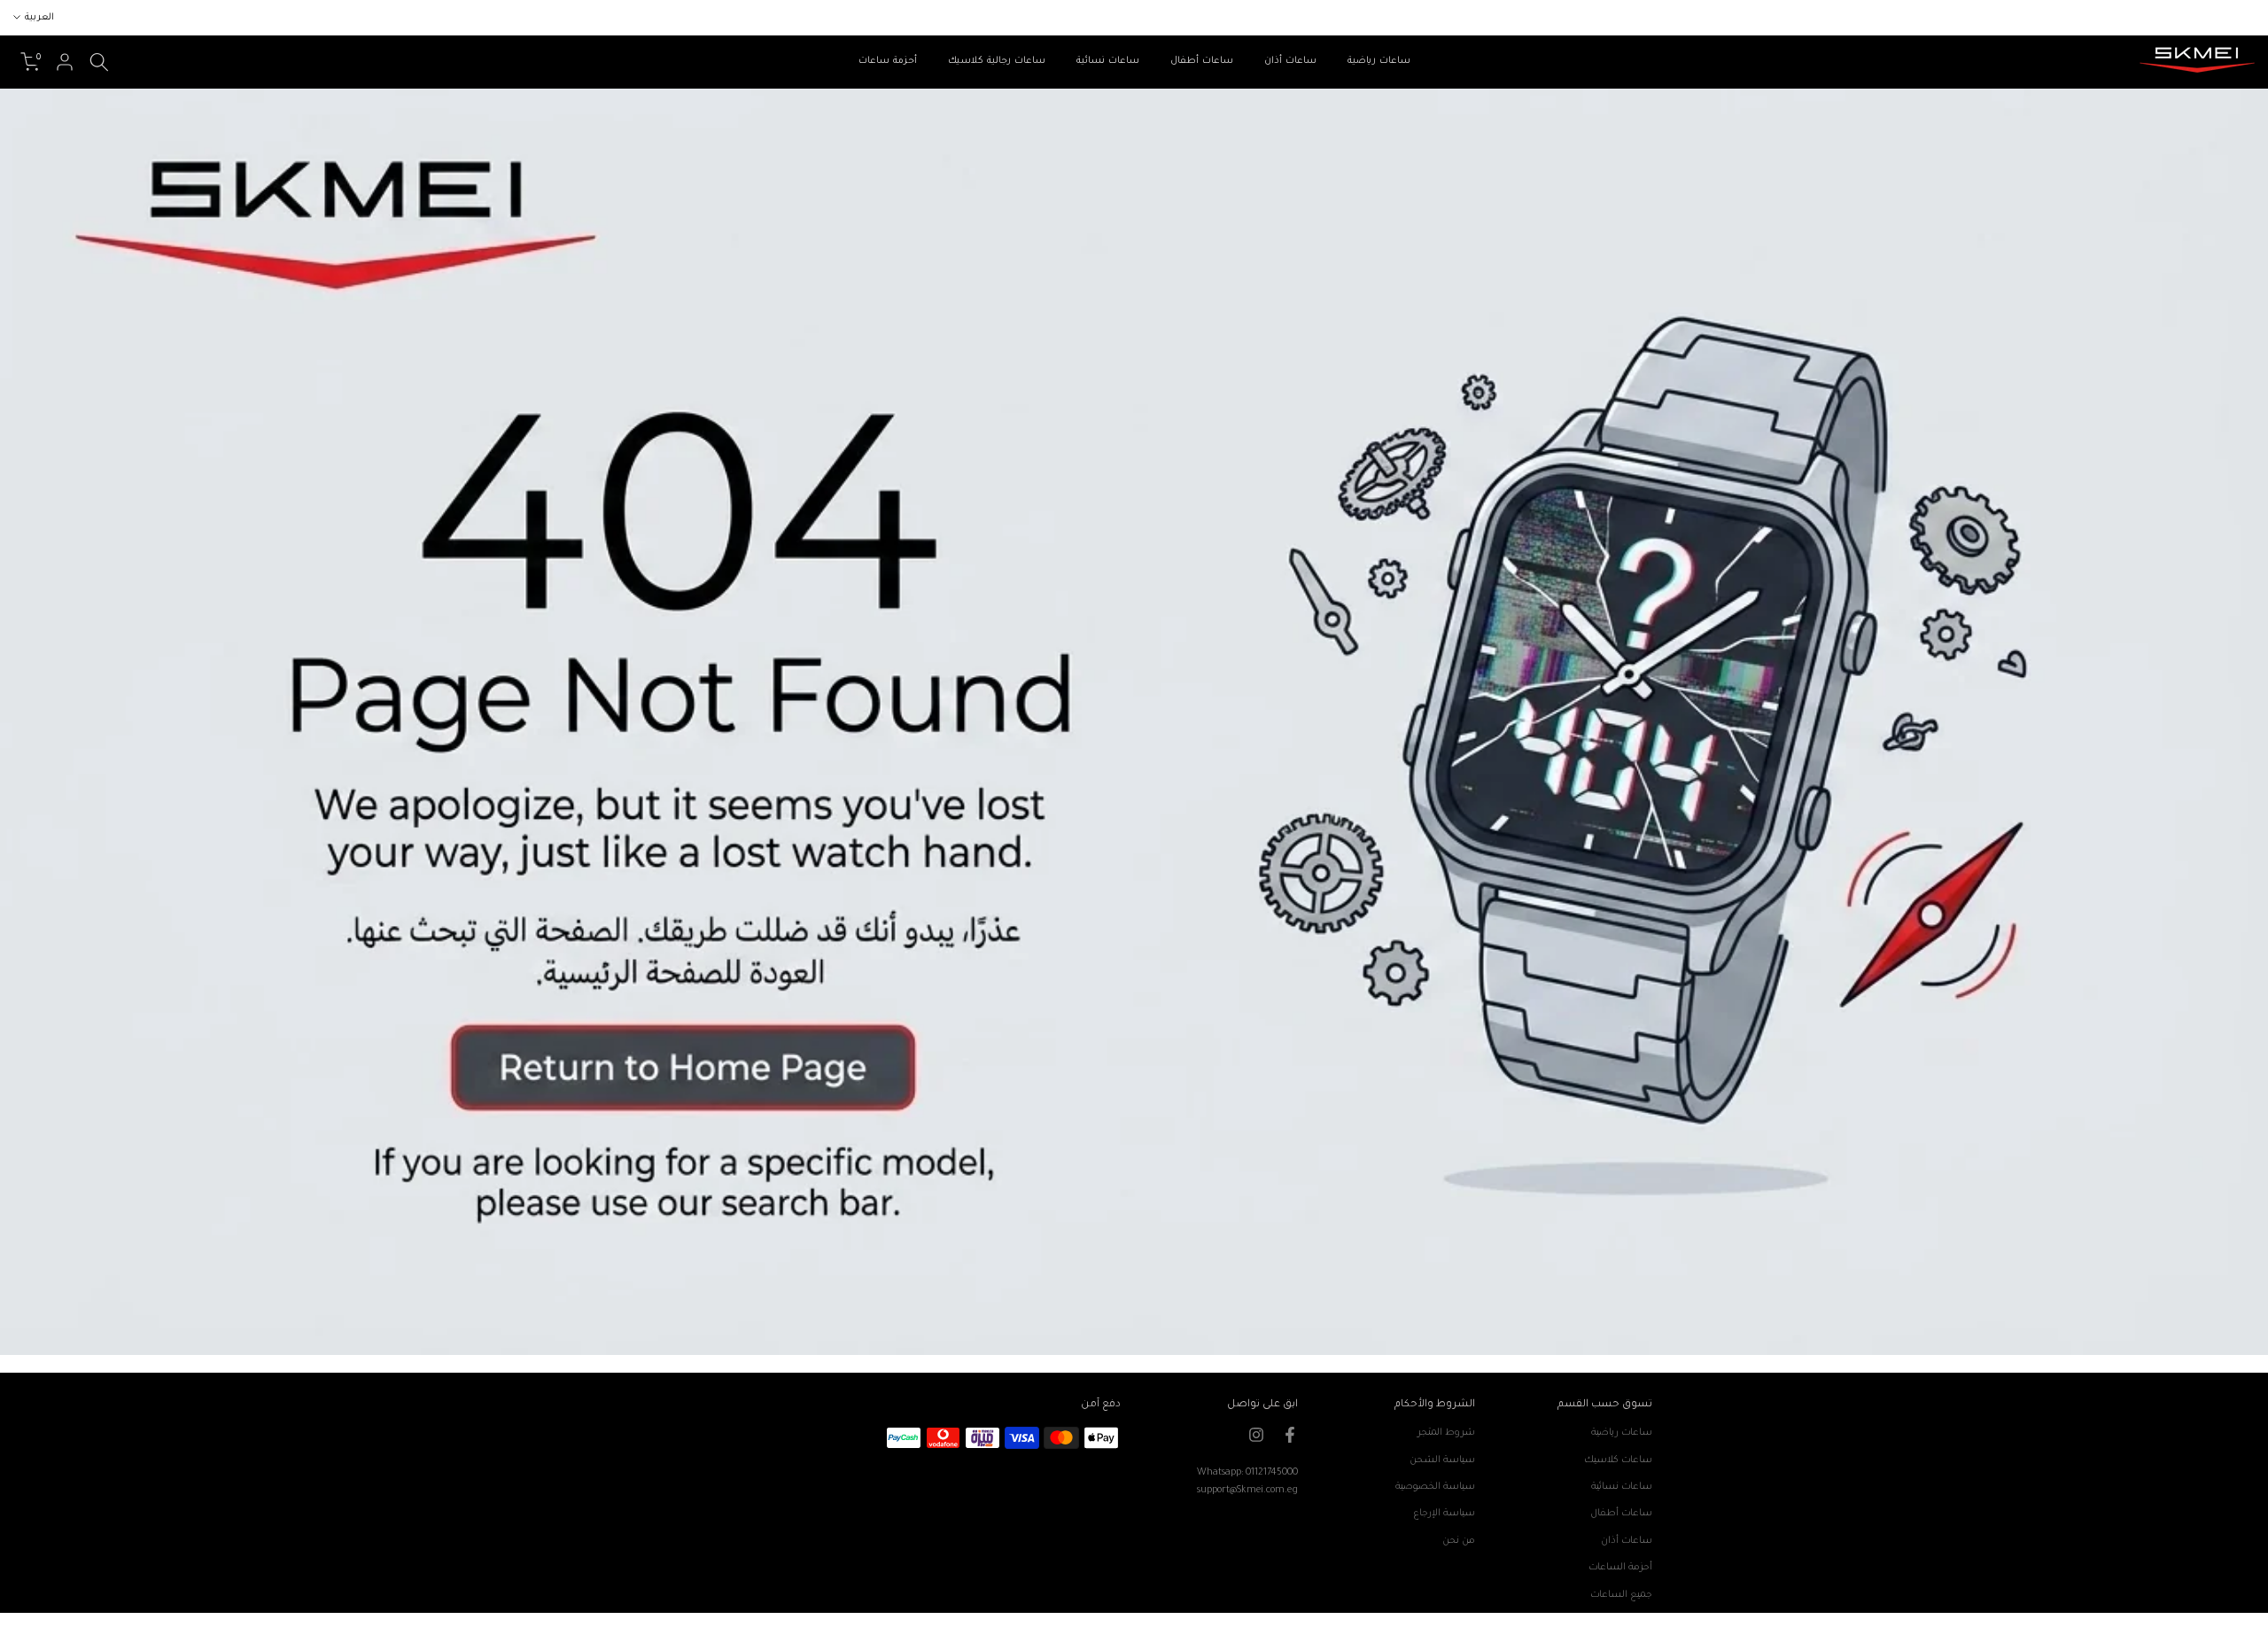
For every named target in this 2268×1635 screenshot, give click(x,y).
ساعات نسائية (1108, 61)
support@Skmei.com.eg (1247, 1491)
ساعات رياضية (1379, 61)
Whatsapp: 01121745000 (1247, 1473)
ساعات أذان (1290, 61)
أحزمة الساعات (1620, 1568)
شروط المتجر (1446, 1433)
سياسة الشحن (1442, 1460)
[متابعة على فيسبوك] (1290, 1435)
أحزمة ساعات (888, 61)
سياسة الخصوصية (1435, 1487)
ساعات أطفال (1202, 61)
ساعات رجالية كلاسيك (997, 61)
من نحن (1459, 1541)
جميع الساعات (1621, 1595)
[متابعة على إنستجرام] (1256, 1435)
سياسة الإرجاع (1444, 1514)
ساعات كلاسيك (1618, 1460)
